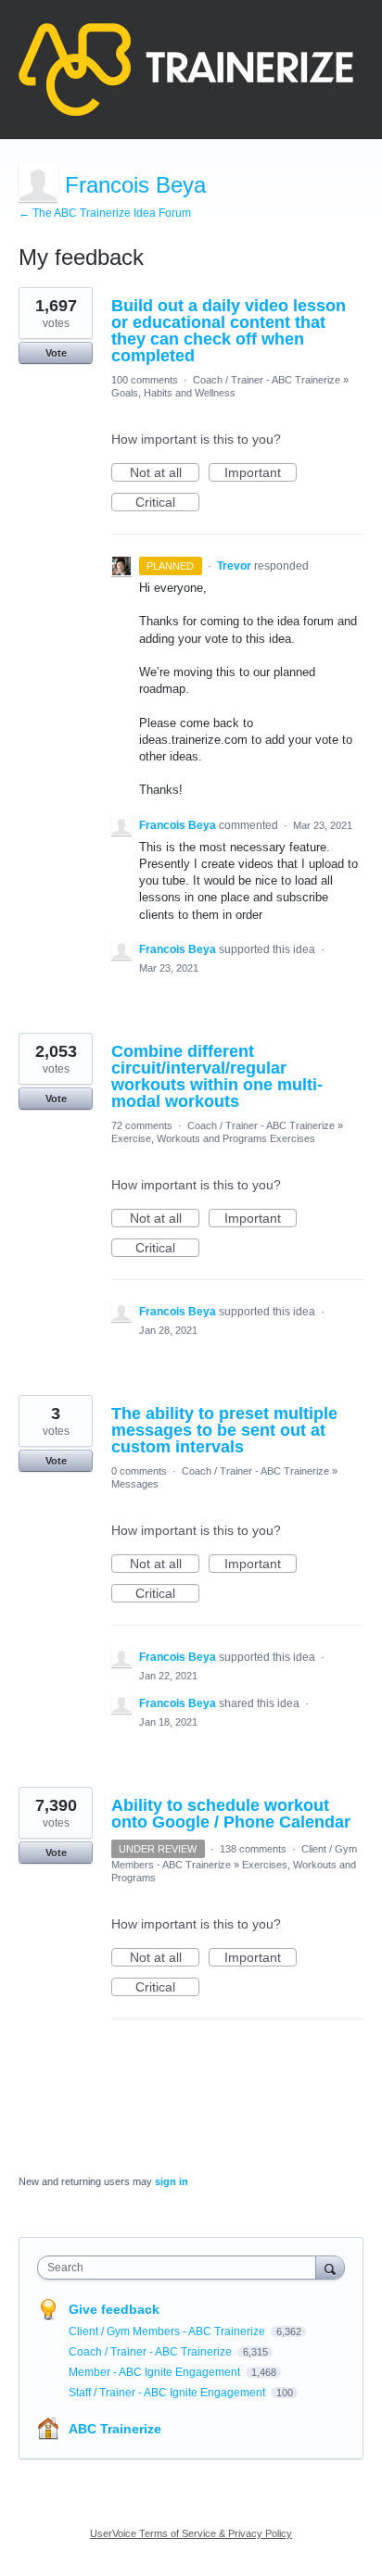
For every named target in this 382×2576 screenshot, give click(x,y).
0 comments (139, 1471)
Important (261, 473)
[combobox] (181, 2268)
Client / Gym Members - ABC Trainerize (168, 2331)
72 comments (142, 1125)
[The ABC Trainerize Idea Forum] (186, 69)
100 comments (145, 380)
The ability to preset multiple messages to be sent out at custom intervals (224, 1430)
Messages (135, 1484)
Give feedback (114, 2309)
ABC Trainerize (115, 2429)
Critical (167, 503)
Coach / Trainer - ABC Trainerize (267, 380)
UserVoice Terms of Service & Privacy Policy (191, 2533)
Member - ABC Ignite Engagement (156, 2372)
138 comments (253, 1849)
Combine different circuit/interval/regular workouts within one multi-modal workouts (217, 1076)
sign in (172, 2181)
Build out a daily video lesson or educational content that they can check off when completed (229, 331)
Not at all (165, 473)
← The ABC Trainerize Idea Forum (105, 213)
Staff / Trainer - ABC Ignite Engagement (168, 2393)
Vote (56, 353)
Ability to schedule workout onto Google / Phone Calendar (231, 1814)
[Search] (330, 2267)
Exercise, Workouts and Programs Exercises (213, 1138)
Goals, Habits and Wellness (173, 393)
